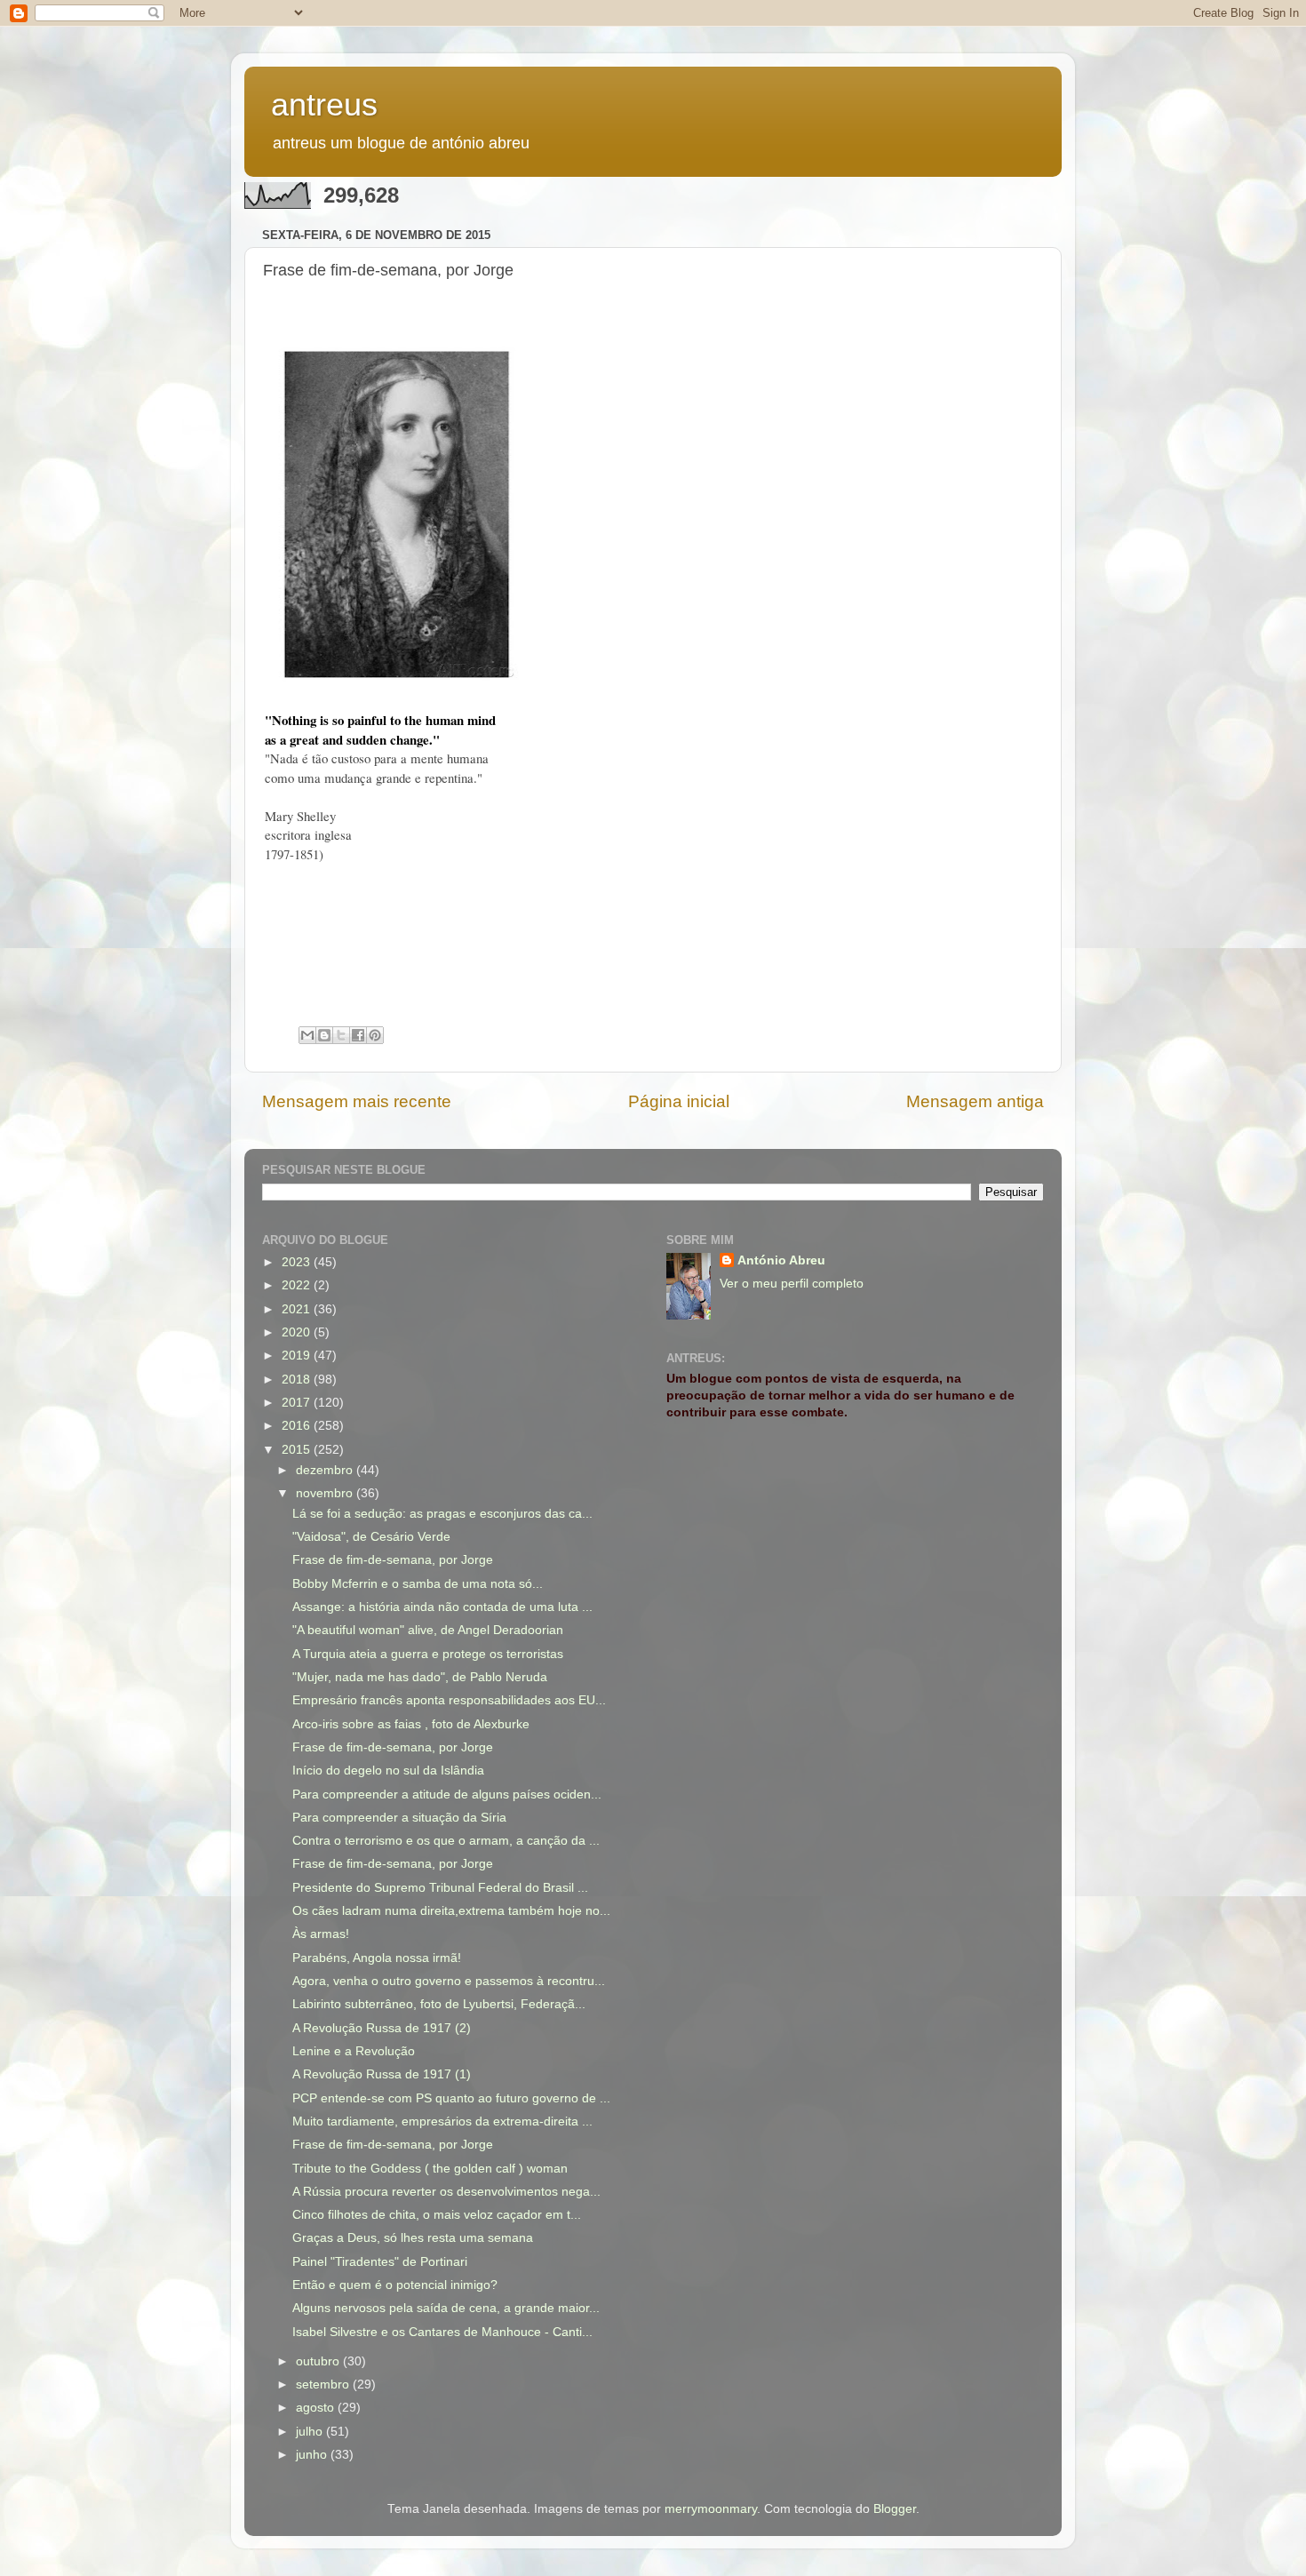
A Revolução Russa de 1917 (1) (382, 2074)
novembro (326, 1493)
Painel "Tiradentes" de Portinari (380, 2262)
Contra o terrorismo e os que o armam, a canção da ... (446, 1841)
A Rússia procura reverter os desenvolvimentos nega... (446, 2192)
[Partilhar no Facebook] (358, 1035)
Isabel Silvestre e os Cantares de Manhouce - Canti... (442, 2332)
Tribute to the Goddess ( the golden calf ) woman (430, 2169)
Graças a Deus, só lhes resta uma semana (413, 2238)
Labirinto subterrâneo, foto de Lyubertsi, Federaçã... (439, 2004)
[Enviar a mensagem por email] (307, 1035)
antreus (324, 104)
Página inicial (679, 1101)
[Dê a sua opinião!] (324, 1035)
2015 (298, 1450)
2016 (298, 1426)
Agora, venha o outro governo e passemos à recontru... (449, 1981)
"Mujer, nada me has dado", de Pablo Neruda (420, 1677)
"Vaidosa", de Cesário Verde (371, 1537)
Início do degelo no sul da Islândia (388, 1771)
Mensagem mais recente (357, 1101)
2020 (298, 1332)
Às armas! (321, 1934)
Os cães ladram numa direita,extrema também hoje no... (451, 1911)
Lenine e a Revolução (354, 2051)
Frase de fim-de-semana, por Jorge (393, 1560)
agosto (317, 2408)
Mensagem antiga (975, 1101)
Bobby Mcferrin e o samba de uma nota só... (418, 1584)
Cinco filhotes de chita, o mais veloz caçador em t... (437, 2215)
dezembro (326, 1470)
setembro (324, 2385)
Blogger (895, 2509)
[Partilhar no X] (341, 1035)
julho (311, 2432)
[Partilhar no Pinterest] (375, 1035)
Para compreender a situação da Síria (399, 1818)
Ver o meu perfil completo (792, 1284)
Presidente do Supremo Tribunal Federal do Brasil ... (440, 1888)
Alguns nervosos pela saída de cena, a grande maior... (446, 2308)
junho (313, 2455)
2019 (298, 1356)
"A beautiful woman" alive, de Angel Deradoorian (428, 1630)
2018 (298, 1380)
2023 (298, 1262)
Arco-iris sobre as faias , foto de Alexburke (411, 1724)
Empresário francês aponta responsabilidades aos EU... (449, 1700)
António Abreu (781, 1260)
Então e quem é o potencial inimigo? (395, 2285)
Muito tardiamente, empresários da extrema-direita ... (442, 2121)
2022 (298, 1285)
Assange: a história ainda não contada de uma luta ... (442, 1607)
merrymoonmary (711, 2509)
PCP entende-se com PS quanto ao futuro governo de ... (451, 2098)
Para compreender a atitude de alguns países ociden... (447, 1794)
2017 (298, 1403)
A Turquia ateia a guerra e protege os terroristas (428, 1654)
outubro (319, 2361)
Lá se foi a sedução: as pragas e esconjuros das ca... (442, 1514)
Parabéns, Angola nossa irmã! (377, 1958)
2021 (298, 1309)
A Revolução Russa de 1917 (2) (382, 2028)
